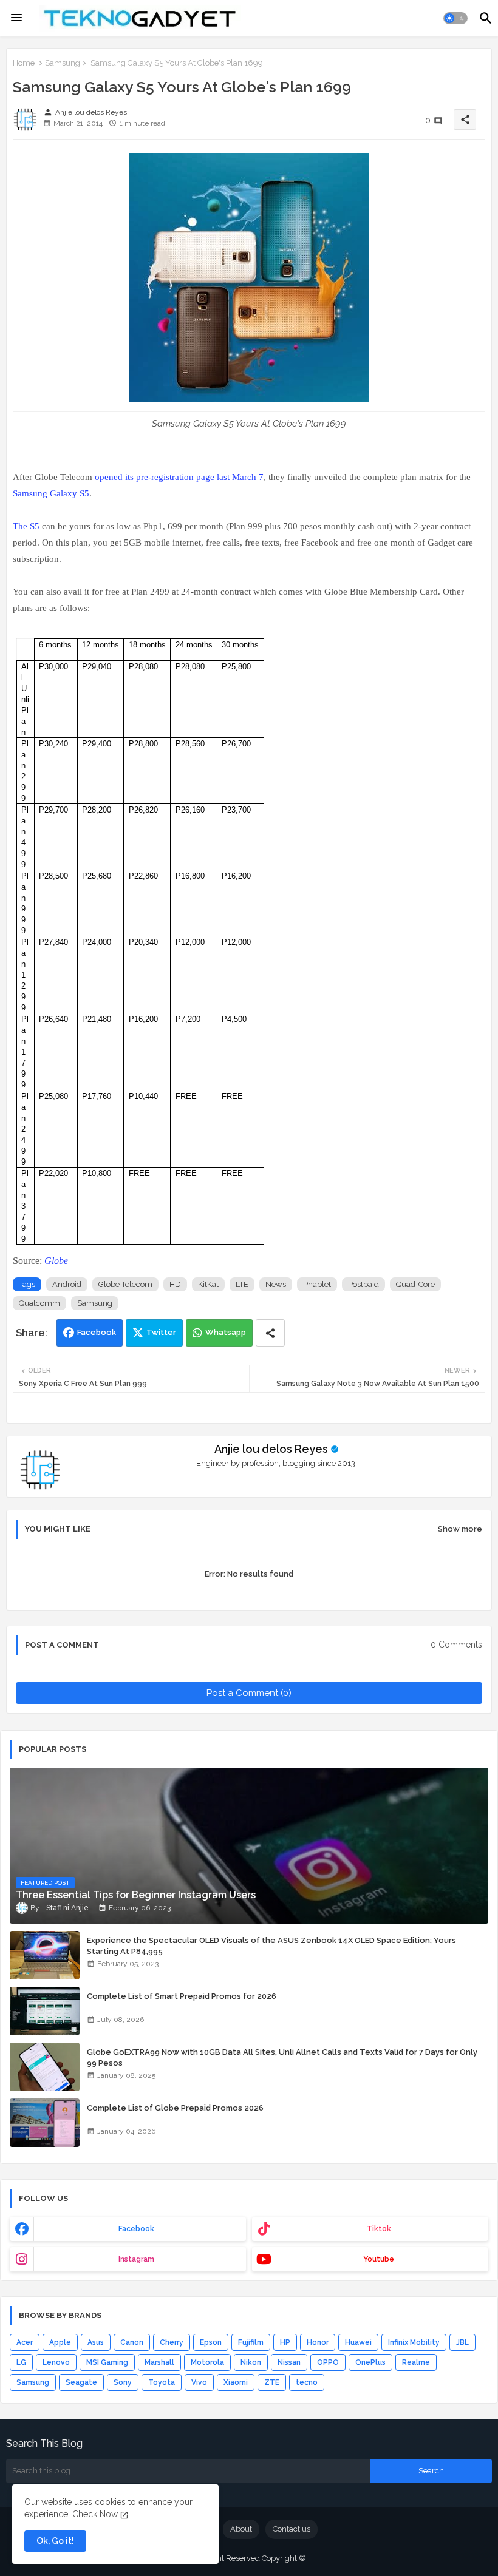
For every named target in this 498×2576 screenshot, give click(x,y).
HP (285, 2342)
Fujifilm (251, 2342)
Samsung (63, 63)
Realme (416, 2362)
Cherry (172, 2342)
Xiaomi (236, 2382)
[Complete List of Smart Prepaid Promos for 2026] (45, 2011)
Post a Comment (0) (249, 1693)
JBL (462, 2342)
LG (21, 2362)
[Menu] (16, 18)
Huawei (358, 2342)
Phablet (317, 1284)
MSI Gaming (107, 2362)
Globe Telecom (125, 1284)
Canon (132, 2342)
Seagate (81, 2382)
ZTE (272, 2382)
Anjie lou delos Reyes (271, 1449)
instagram (136, 2259)
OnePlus (370, 2362)
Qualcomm (39, 1303)
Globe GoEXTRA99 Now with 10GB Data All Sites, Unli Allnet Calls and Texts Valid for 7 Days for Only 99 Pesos (282, 2057)
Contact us (292, 2529)
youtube (379, 2259)
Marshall (159, 2362)
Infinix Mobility (414, 2342)
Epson (211, 2342)
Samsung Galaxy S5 (51, 493)
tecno (307, 2382)
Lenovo (56, 2362)
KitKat (208, 1284)
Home (24, 63)
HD (175, 1284)
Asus (96, 2342)
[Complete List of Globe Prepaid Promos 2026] (45, 2123)
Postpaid (363, 1284)
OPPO (328, 2362)
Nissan (289, 2362)
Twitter (161, 1332)
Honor (318, 2342)
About (241, 2529)
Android (67, 1284)
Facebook (97, 1332)
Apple (60, 2342)
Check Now (95, 2514)
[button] (455, 18)
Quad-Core (415, 1284)
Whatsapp (226, 1332)
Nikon (251, 2362)
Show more (460, 1529)
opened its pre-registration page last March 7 (179, 477)
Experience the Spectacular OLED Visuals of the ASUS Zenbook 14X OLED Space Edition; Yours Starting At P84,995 (271, 1946)
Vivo (199, 2382)
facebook (136, 2229)
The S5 (26, 526)
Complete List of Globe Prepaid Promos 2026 (175, 2108)
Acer (25, 2342)
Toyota (162, 2382)
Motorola (207, 2362)
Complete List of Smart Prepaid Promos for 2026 (182, 1996)
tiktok (379, 2229)
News (276, 1284)
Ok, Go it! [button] (55, 2541)
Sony (123, 2382)
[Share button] (270, 1333)
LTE (242, 1284)
